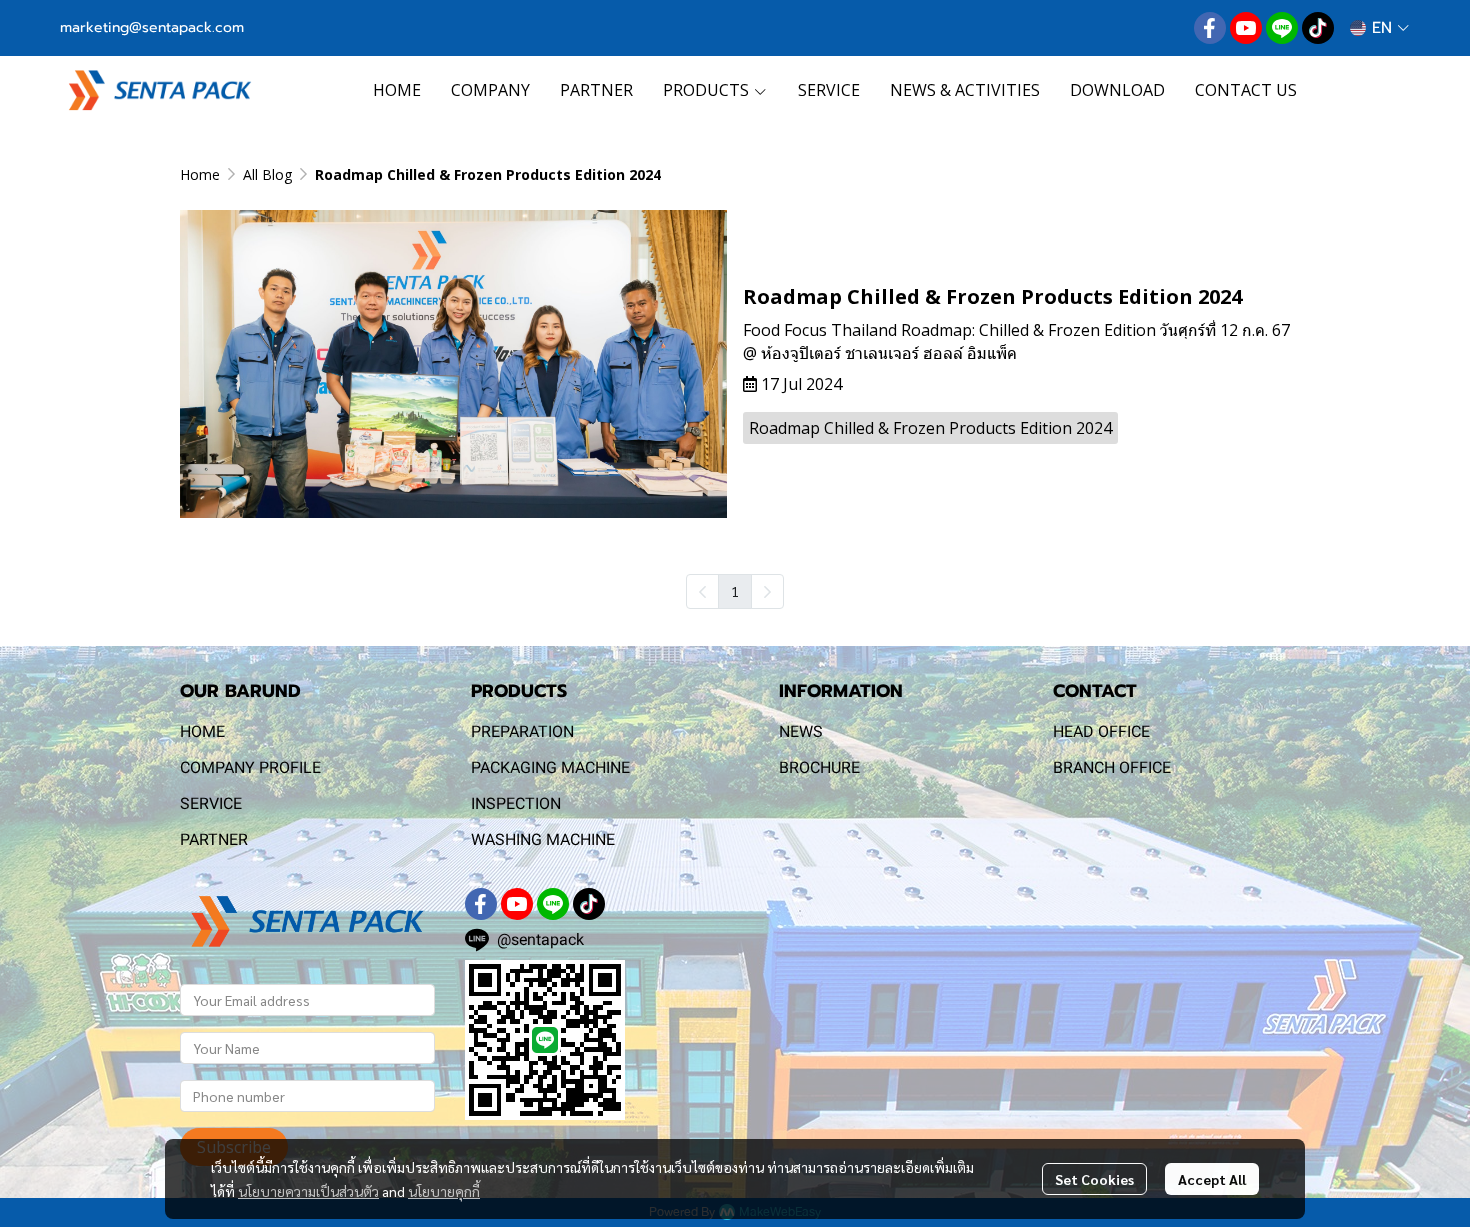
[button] (1379, 28)
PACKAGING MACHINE (550, 767)
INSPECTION (516, 803)
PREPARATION (522, 731)
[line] (1282, 28)
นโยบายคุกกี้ (444, 1191)
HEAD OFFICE (1101, 731)
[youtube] (1246, 28)
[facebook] (1210, 28)
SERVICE (211, 803)
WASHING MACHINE (543, 839)
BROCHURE (819, 767)
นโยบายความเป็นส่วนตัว (308, 1191)
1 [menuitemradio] (735, 591)
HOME (202, 731)
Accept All (1212, 1179)
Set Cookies (1094, 1179)
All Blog (267, 174)
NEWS (801, 731)
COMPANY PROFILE (250, 767)
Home (200, 174)
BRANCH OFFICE (1112, 767)
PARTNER (214, 839)
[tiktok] (1318, 28)
